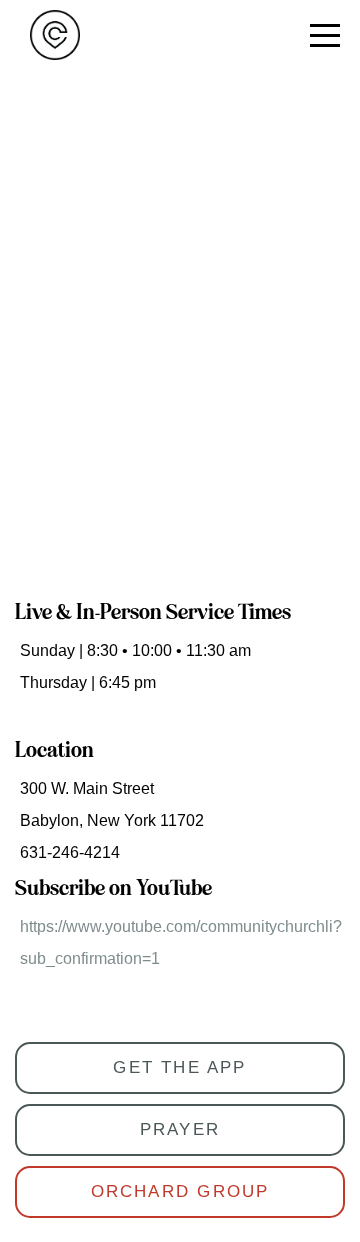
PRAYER (180, 1129)
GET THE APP (179, 1067)
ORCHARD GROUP (180, 1191)
